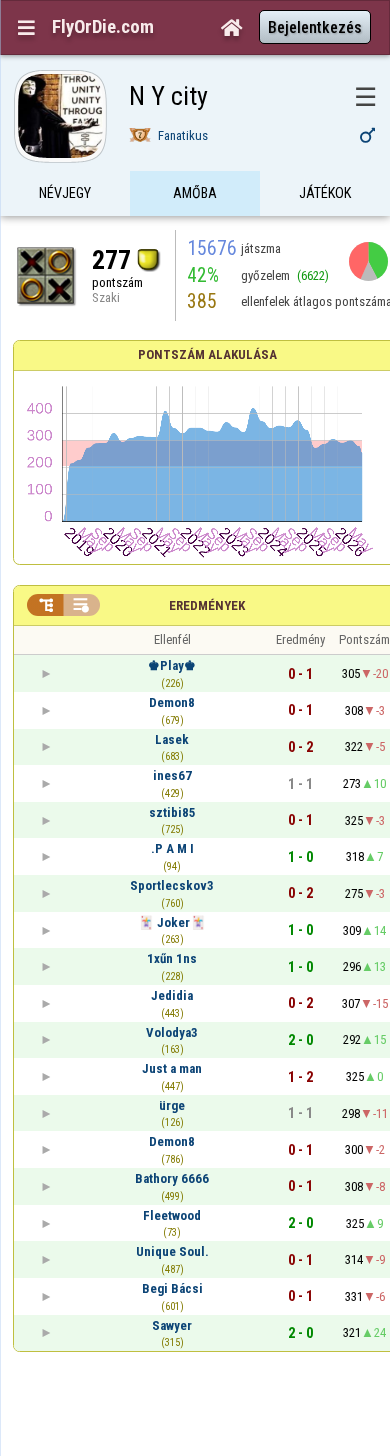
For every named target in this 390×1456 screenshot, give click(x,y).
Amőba (195, 193)
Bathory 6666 (172, 1178)
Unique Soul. (172, 1251)
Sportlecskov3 (172, 885)
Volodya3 (172, 1032)
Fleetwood (172, 1215)
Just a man (172, 1068)
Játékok (325, 193)
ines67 (172, 775)
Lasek (172, 739)
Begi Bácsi (172, 1288)
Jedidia (172, 995)
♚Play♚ (172, 665)
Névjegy (65, 193)
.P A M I (172, 848)
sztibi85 (172, 812)
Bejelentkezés (315, 27)
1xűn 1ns (172, 958)
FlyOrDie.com (103, 27)
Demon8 (172, 702)
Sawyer (172, 1325)
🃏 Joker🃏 (172, 922)
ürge (172, 1105)
